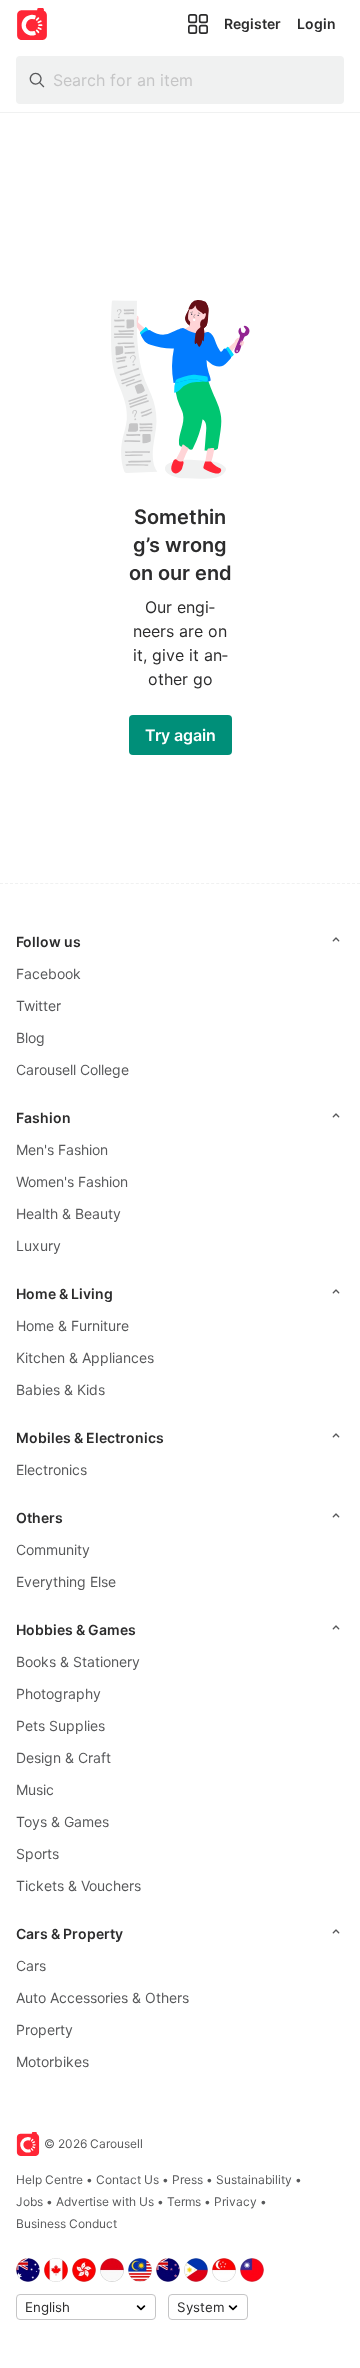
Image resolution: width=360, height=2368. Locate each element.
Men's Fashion (62, 1149)
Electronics (51, 1469)
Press (187, 2179)
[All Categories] (198, 24)
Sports (37, 1853)
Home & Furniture (72, 1325)
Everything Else (66, 1581)
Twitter (38, 1005)
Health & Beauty (68, 1213)
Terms (184, 2201)
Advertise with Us (105, 2201)
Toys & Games (62, 1821)
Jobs (29, 2201)
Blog (30, 1037)
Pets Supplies (60, 1725)
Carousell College (72, 1069)
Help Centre (49, 2179)
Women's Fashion (72, 1181)
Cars (31, 1965)
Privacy (235, 2201)
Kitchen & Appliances (85, 1357)
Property (44, 2029)
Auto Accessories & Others (102, 1997)
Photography (58, 1693)
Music (35, 1789)
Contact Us (127, 2179)
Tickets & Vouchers (78, 1885)
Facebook (48, 973)
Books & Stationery (78, 1661)
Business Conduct (66, 2223)
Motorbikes (52, 2061)
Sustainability (254, 2179)
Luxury (38, 1245)
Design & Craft (63, 1757)
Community (53, 1549)
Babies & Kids (60, 1389)
